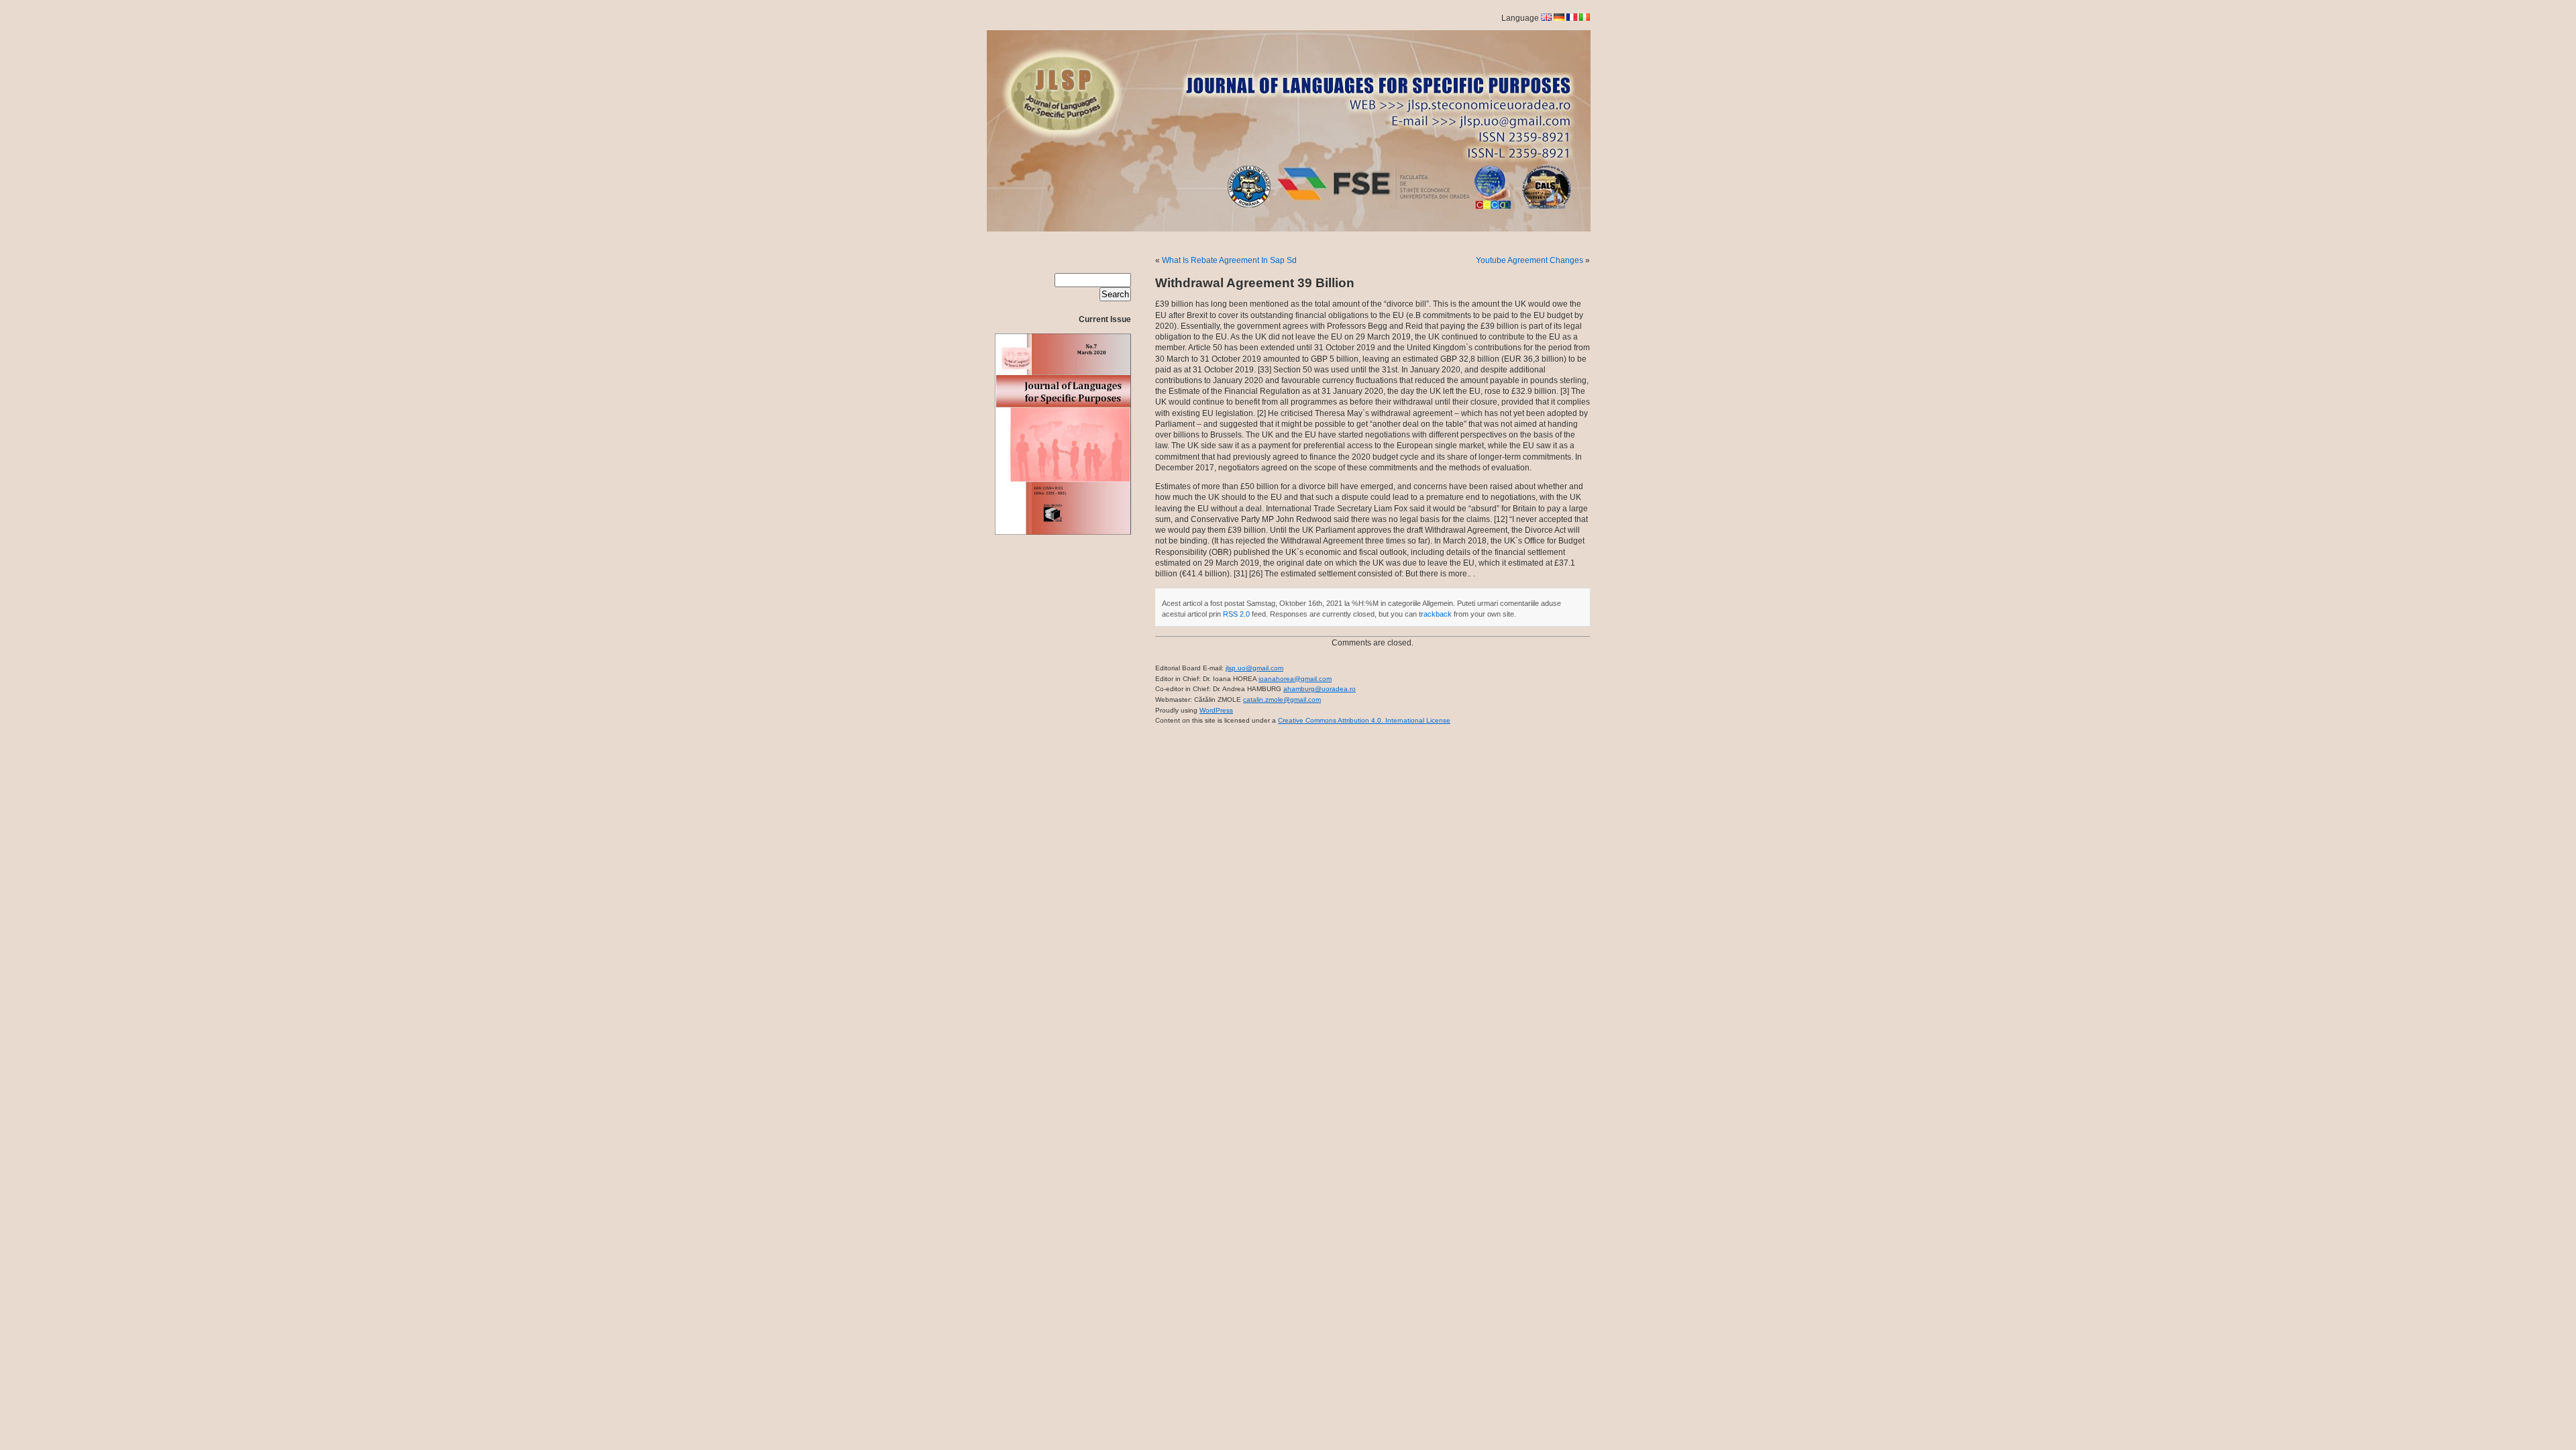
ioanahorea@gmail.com (1295, 679)
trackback (1435, 614)
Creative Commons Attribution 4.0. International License (1364, 720)
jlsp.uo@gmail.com (1254, 668)
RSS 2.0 (1236, 614)
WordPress (1216, 710)
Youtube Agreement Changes (1529, 260)
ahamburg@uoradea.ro (1320, 689)
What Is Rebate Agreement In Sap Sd (1229, 260)
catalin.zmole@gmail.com (1282, 700)
